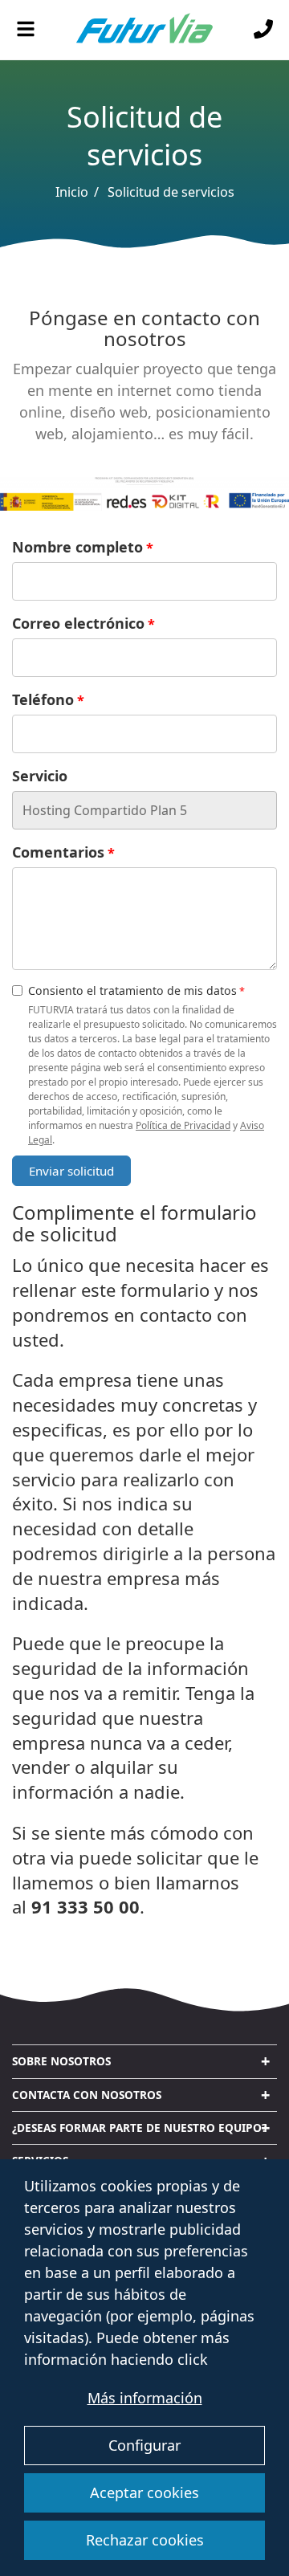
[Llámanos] (263, 30)
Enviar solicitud (71, 1171)
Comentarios (58, 852)
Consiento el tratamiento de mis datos (132, 990)
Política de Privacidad (183, 1125)
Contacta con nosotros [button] (87, 2095)
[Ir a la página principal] (144, 31)
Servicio (40, 776)
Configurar (144, 2445)
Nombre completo (77, 547)
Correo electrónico (78, 623)
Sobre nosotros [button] (61, 2061)
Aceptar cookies (144, 2492)
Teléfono (43, 699)
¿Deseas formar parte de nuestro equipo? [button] (139, 2128)
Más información (145, 2398)
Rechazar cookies (145, 2540)
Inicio (72, 192)
